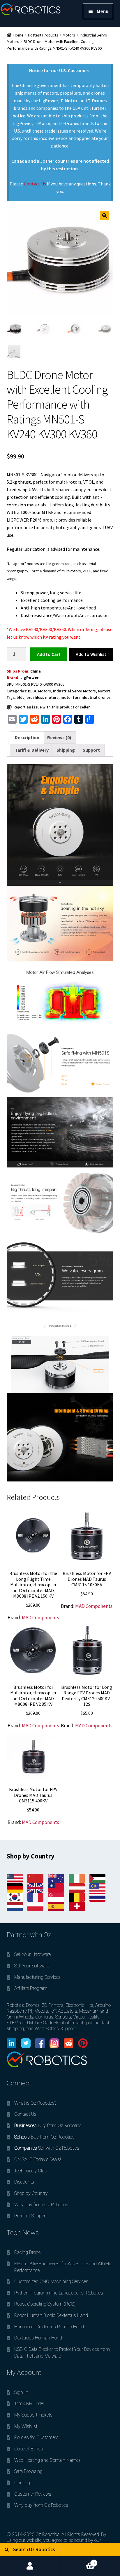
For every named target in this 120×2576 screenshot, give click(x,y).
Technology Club (31, 2171)
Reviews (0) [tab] (59, 737)
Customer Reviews (33, 2494)
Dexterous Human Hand (38, 2338)
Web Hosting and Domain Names (47, 2460)
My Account (30, 2566)
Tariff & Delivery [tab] (32, 750)
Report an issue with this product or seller (52, 707)
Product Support (31, 2216)
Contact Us (35, 184)
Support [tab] (91, 750)
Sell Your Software (32, 1966)
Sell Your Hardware (32, 1954)
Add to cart (49, 654)
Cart (77, 2561)
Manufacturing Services (37, 1977)
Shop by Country (31, 2193)
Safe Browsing (28, 2471)
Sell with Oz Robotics (47, 2148)
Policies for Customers (36, 2437)
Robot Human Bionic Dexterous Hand (51, 2315)
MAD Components (40, 1618)
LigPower (30, 678)
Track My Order (29, 2404)
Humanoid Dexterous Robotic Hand (49, 2327)
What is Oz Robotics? (35, 2103)
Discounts (24, 2182)
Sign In (21, 2392)
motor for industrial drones (86, 697)
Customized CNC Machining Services (51, 2281)
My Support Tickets (33, 2415)
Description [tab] (27, 737)
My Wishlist (26, 2426)
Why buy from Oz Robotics (41, 2205)
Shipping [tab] (66, 750)
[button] (105, 216)
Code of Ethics (29, 2449)
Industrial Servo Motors (74, 691)
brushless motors (43, 697)
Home (18, 35)
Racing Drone (27, 2252)
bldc (21, 697)
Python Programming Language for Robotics (59, 2293)
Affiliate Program (31, 1988)
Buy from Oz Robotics (48, 2126)
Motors (69, 35)
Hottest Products (43, 35)
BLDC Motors (39, 691)
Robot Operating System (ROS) (45, 2304)
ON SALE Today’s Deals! (38, 2159)
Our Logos (24, 2483)
